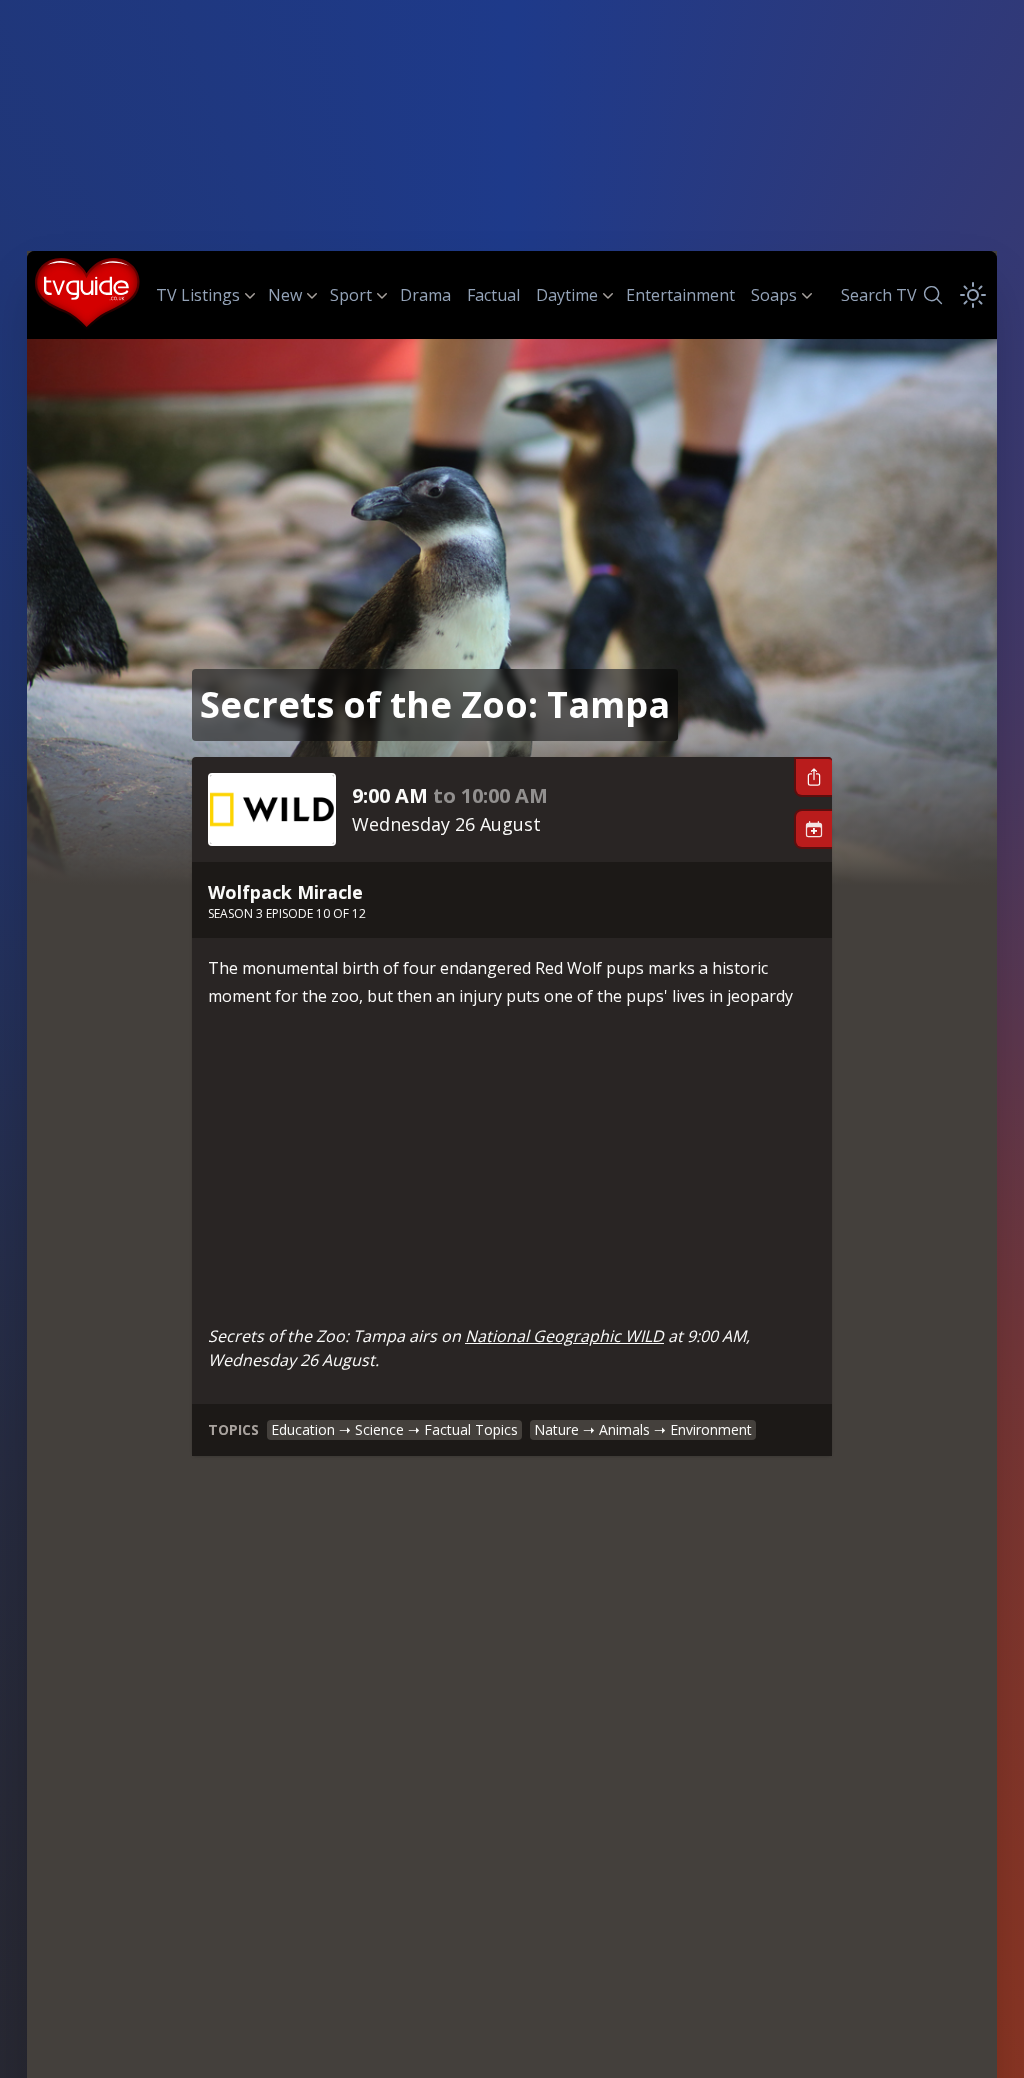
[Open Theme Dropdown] (973, 295)
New (285, 295)
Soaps (774, 295)
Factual (493, 295)
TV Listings (198, 295)
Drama (425, 295)
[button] (813, 777)
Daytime (567, 295)
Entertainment (680, 295)
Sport (351, 295)
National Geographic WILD (564, 1336)
